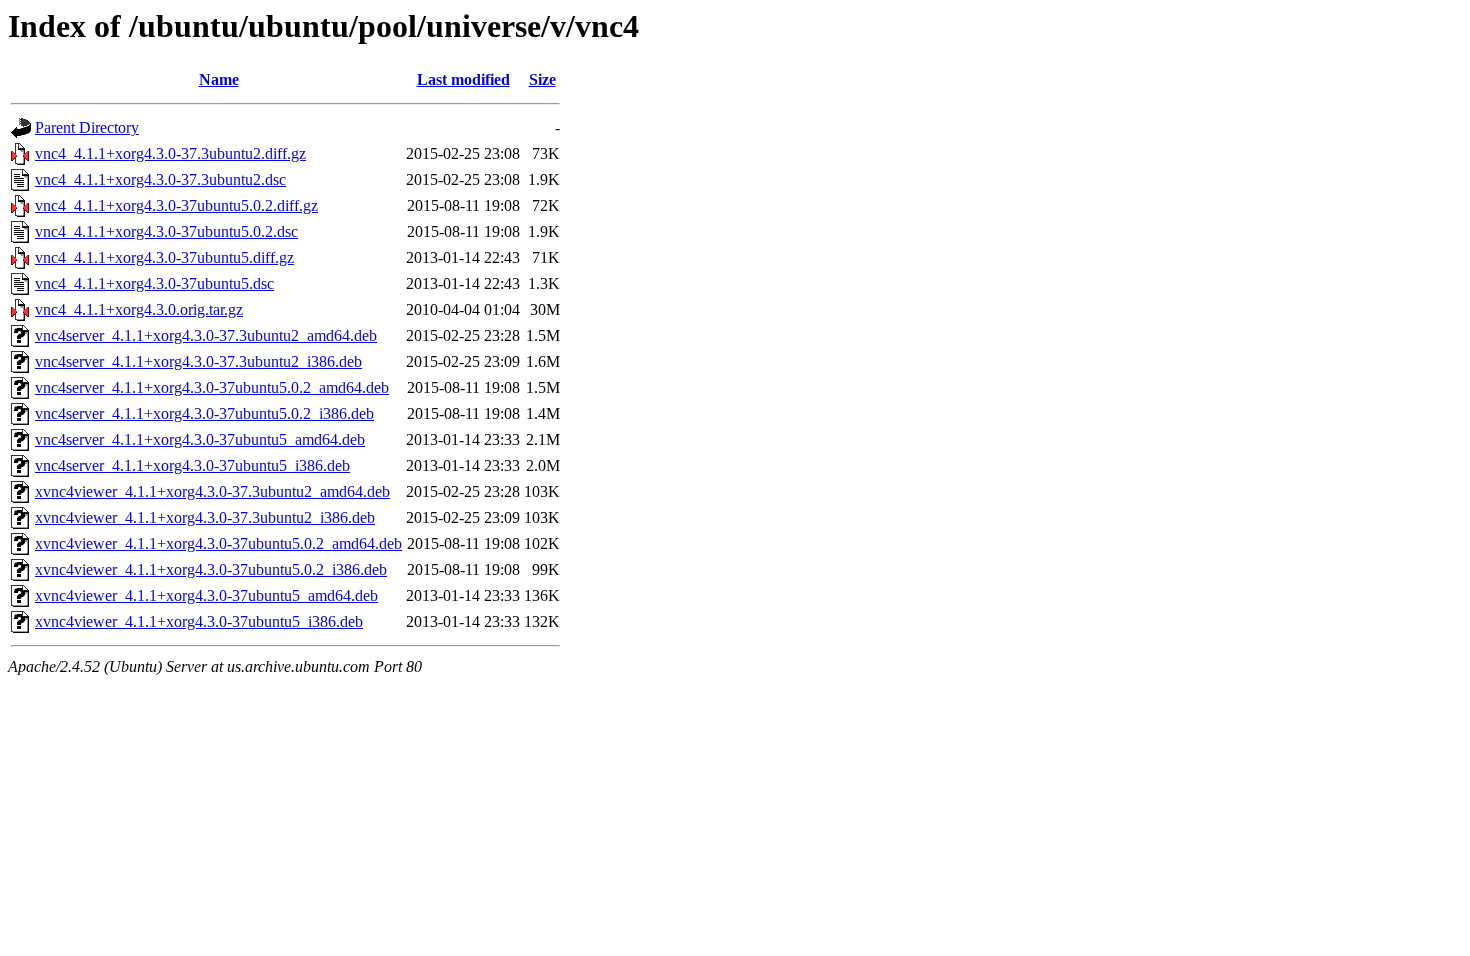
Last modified (463, 79)
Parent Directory (87, 127)
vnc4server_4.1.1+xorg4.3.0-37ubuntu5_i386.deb (192, 465)
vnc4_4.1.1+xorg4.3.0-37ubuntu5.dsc (154, 283)
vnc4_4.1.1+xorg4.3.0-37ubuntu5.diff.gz (164, 257)
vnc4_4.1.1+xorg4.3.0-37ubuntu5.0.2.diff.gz (176, 205)
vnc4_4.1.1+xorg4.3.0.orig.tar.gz (139, 309)
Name (219, 79)
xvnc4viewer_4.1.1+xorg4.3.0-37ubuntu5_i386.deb (199, 621)
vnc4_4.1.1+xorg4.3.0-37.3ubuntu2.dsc (160, 179)
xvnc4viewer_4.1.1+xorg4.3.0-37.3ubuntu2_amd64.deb (212, 491)
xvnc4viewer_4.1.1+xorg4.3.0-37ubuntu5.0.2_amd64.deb (218, 543)
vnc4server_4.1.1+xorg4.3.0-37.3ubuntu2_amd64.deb (206, 335)
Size (542, 79)
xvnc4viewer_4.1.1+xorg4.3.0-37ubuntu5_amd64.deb (206, 595)
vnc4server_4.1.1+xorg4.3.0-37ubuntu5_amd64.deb (200, 439)
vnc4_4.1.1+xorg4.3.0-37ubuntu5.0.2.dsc (166, 231)
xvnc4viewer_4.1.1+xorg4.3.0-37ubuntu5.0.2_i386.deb (211, 569)
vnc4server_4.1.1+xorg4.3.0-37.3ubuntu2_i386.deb (198, 361)
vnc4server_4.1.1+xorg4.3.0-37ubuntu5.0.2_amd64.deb (212, 387)
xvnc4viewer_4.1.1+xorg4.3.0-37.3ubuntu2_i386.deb (205, 517)
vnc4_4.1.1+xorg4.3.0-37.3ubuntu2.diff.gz (170, 153)
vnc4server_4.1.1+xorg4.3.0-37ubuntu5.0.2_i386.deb (204, 413)
